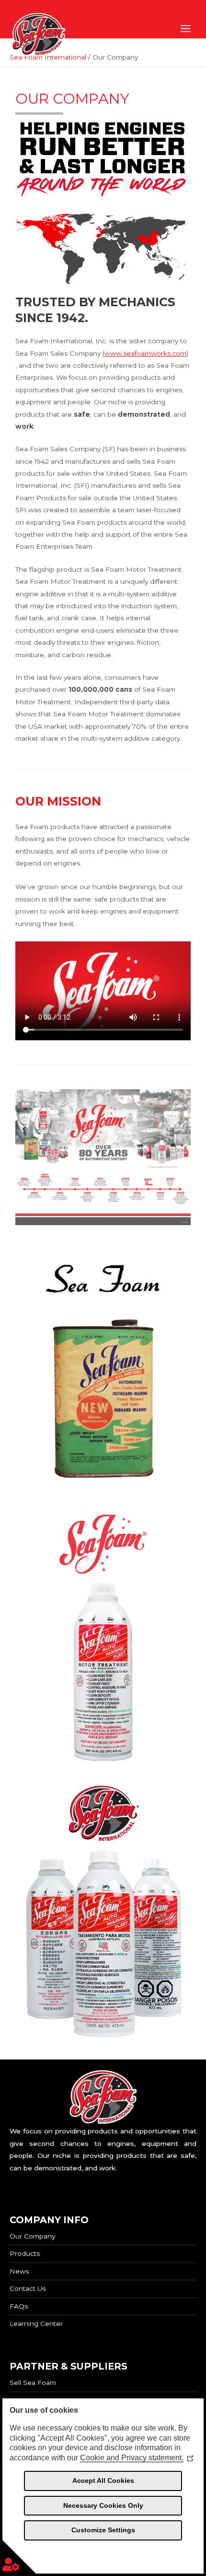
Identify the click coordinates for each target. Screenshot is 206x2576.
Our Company (32, 2236)
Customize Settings (103, 2530)
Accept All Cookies (103, 2480)
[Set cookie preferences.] (19, 2557)
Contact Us (28, 2288)
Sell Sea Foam (33, 2383)
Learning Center (36, 2323)
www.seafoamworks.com (145, 353)
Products (25, 2253)
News (19, 2271)
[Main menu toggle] (186, 29)
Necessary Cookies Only (103, 2505)
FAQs (19, 2306)
